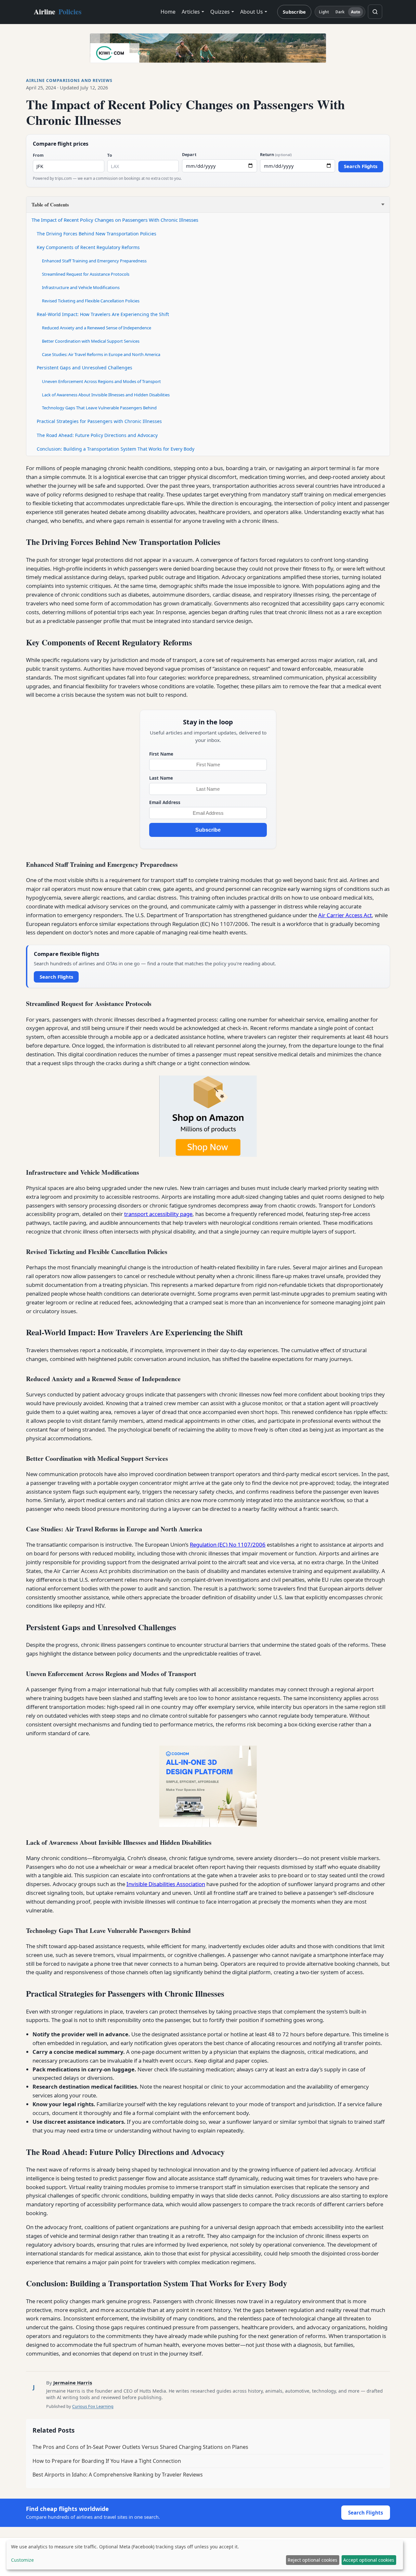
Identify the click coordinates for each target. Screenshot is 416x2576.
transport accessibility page (158, 1214)
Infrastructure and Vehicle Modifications (81, 287)
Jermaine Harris (73, 2383)
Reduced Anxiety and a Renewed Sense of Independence (97, 328)
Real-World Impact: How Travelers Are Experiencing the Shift (103, 314)
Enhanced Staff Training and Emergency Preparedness (94, 261)
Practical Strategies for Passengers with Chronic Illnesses (99, 421)
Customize (22, 2560)
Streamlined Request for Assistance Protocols (86, 274)
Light (324, 12)
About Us (252, 12)
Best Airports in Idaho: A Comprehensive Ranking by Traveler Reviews (118, 2475)
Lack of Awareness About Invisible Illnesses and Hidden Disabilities (106, 395)
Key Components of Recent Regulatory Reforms (88, 247)
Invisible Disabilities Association (166, 1884)
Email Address (165, 802)
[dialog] (205, 2555)
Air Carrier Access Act (345, 915)
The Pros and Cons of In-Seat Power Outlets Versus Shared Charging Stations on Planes (140, 2447)
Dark (340, 12)
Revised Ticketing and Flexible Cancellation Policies (91, 301)
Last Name (161, 778)
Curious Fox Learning (93, 2406)
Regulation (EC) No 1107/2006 (228, 1545)
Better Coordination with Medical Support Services (91, 341)
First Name (161, 754)
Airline (58, 12)
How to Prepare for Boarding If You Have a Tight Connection (107, 2461)
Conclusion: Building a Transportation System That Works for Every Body (116, 449)
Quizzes (220, 12)
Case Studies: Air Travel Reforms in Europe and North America (101, 354)
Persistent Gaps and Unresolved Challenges (84, 368)
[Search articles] (375, 12)
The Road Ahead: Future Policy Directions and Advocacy (97, 435)
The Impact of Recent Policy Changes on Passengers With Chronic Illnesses (115, 220)
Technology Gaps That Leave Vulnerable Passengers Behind (99, 408)
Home (168, 12)
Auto (356, 12)
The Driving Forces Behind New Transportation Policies (97, 234)
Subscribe (294, 12)
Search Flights (361, 166)
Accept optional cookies (369, 2560)
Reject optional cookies (312, 2560)
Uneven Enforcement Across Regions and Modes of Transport (101, 381)
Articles (191, 12)
